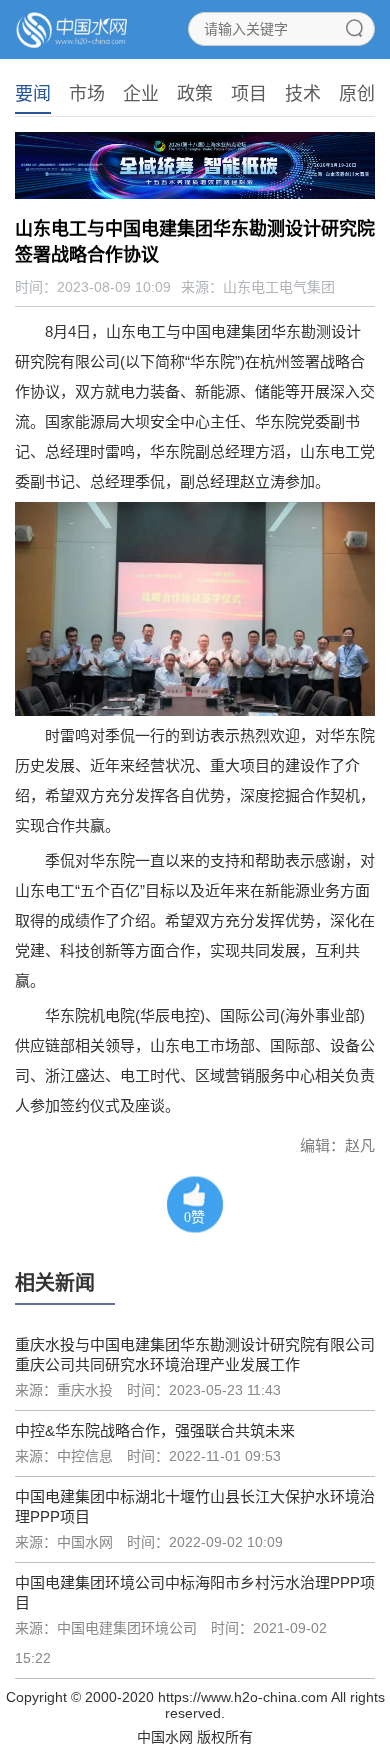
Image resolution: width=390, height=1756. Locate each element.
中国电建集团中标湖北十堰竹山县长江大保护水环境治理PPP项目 (195, 1506)
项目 (249, 94)
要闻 (33, 94)
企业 (141, 94)
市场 (87, 94)
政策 (195, 94)
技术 (303, 94)
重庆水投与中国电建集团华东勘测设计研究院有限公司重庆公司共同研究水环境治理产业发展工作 (195, 1354)
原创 (357, 94)
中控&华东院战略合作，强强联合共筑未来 (155, 1430)
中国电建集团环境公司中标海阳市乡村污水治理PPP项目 (195, 1592)
